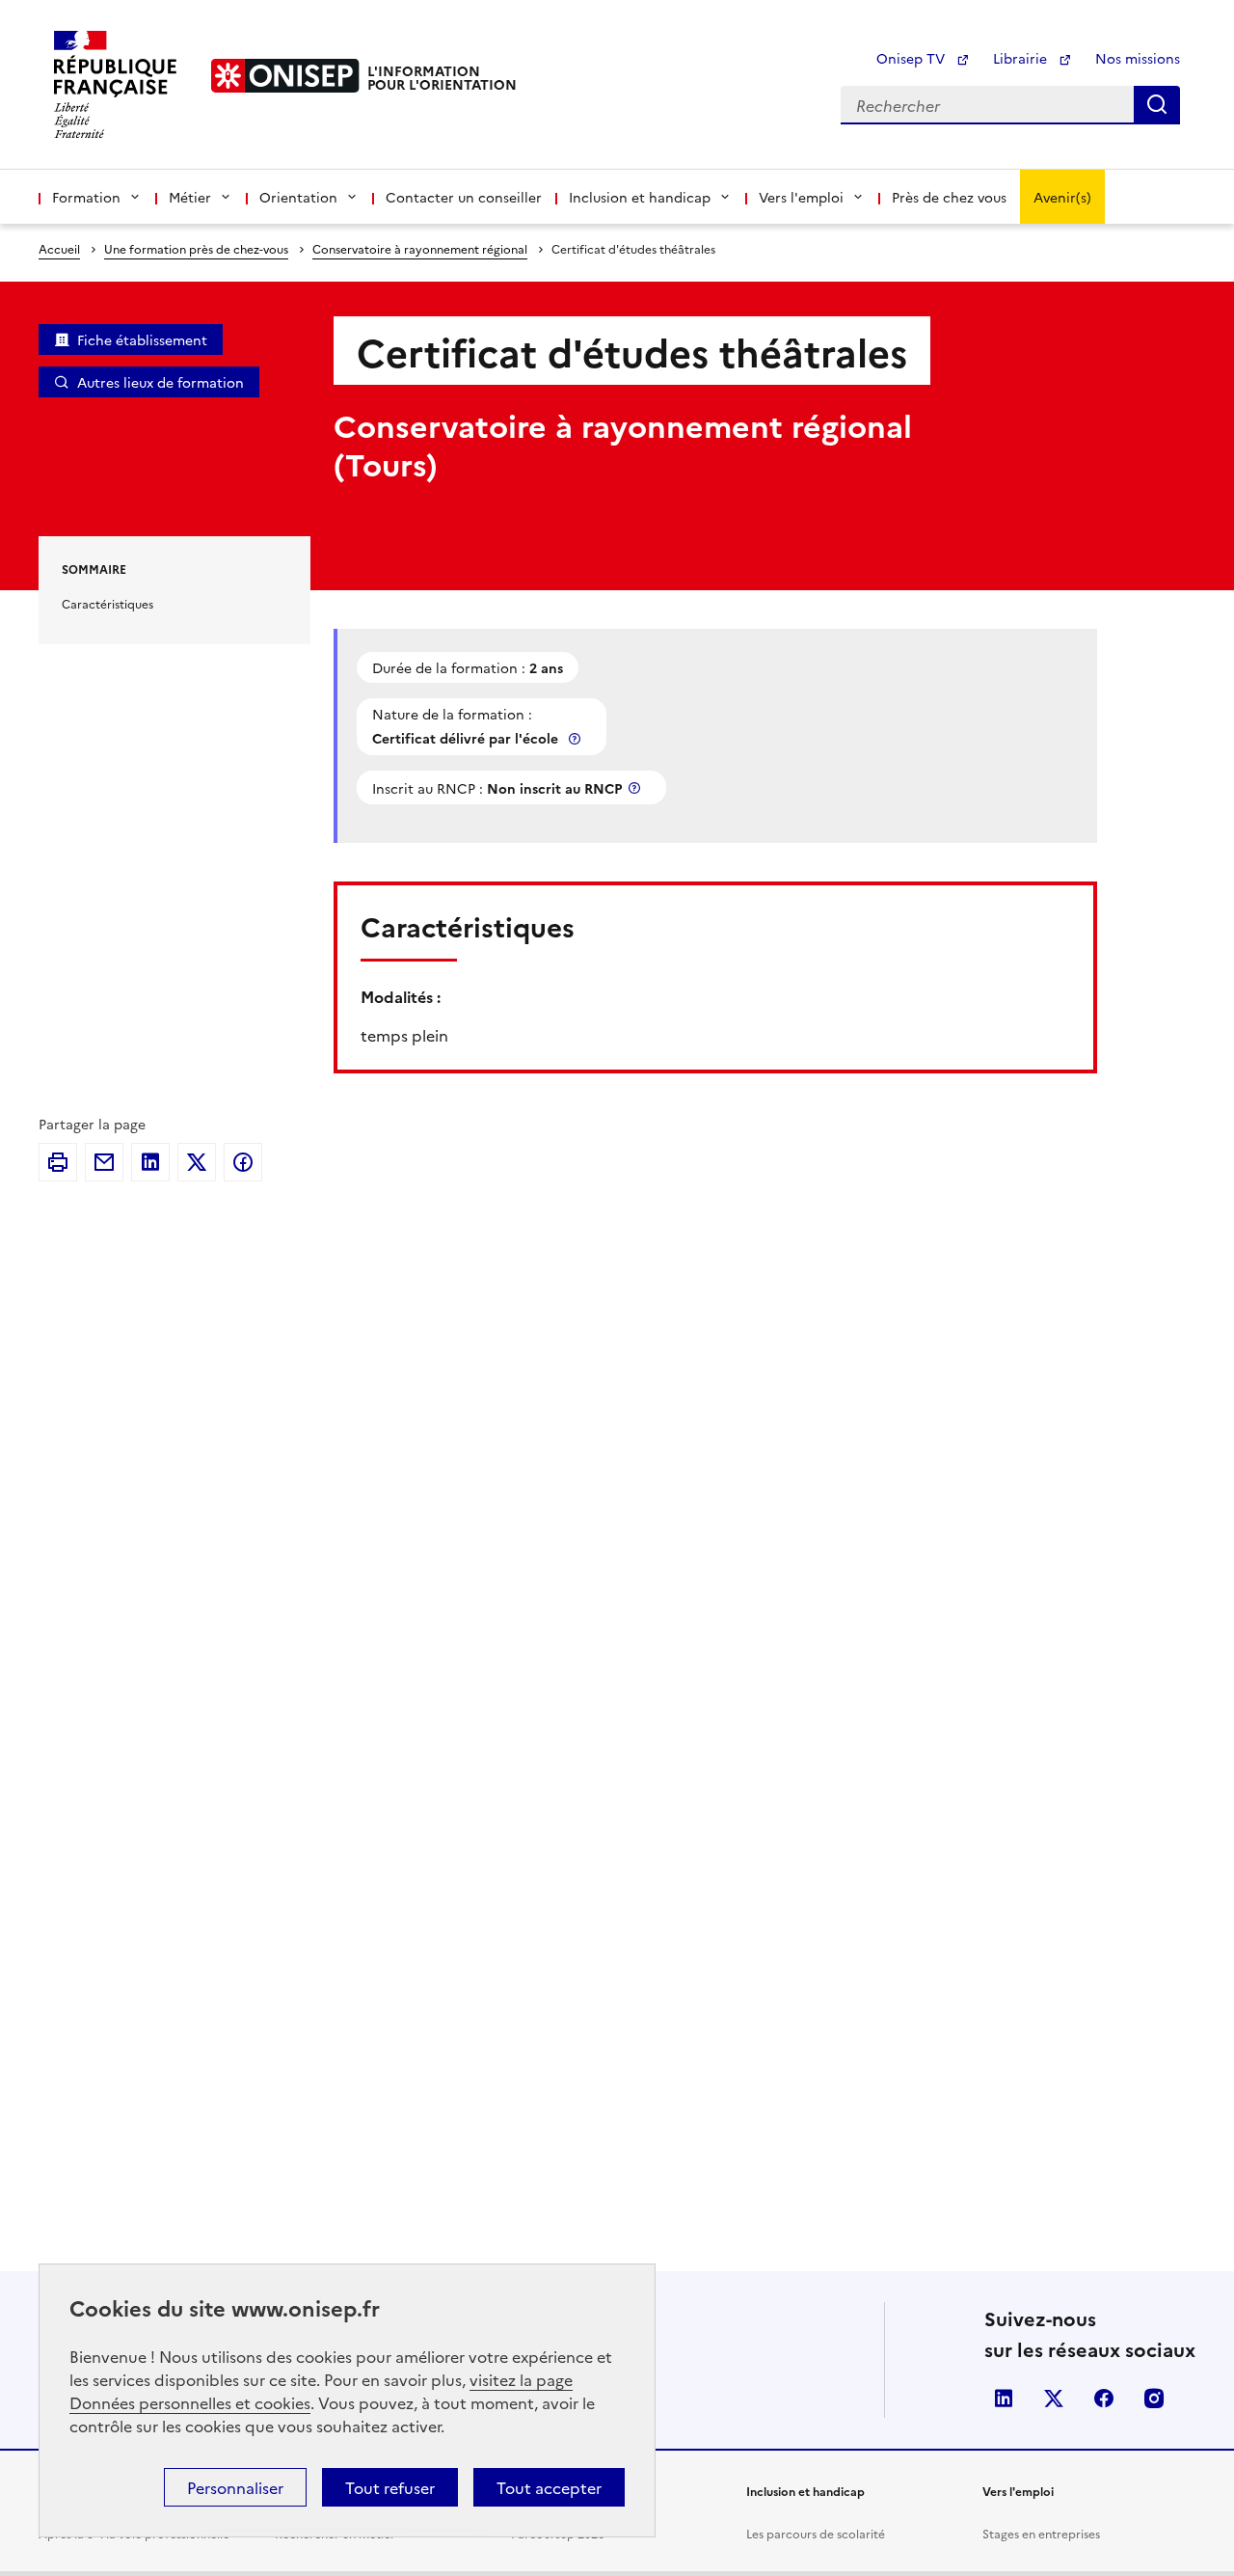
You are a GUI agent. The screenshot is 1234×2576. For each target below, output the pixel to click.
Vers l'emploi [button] (801, 197)
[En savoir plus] (577, 738)
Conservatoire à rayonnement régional (420, 248)
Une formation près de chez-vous (196, 248)
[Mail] (104, 1162)
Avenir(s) (1062, 197)
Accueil (59, 248)
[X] (197, 1162)
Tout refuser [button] (390, 2487)
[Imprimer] (58, 1162)
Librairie (1022, 58)
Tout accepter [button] (549, 2487)
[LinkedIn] (150, 1162)
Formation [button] (86, 197)
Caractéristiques (107, 603)
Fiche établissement (142, 339)
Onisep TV (912, 58)
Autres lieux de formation (161, 382)
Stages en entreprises (1041, 2533)
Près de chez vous (949, 197)
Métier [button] (190, 197)
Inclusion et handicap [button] (640, 197)
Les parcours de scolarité (816, 2533)
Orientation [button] (298, 197)
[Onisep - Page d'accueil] (285, 76)
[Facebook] (243, 1162)
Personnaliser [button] (235, 2487)
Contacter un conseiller (464, 197)
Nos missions (1138, 58)
